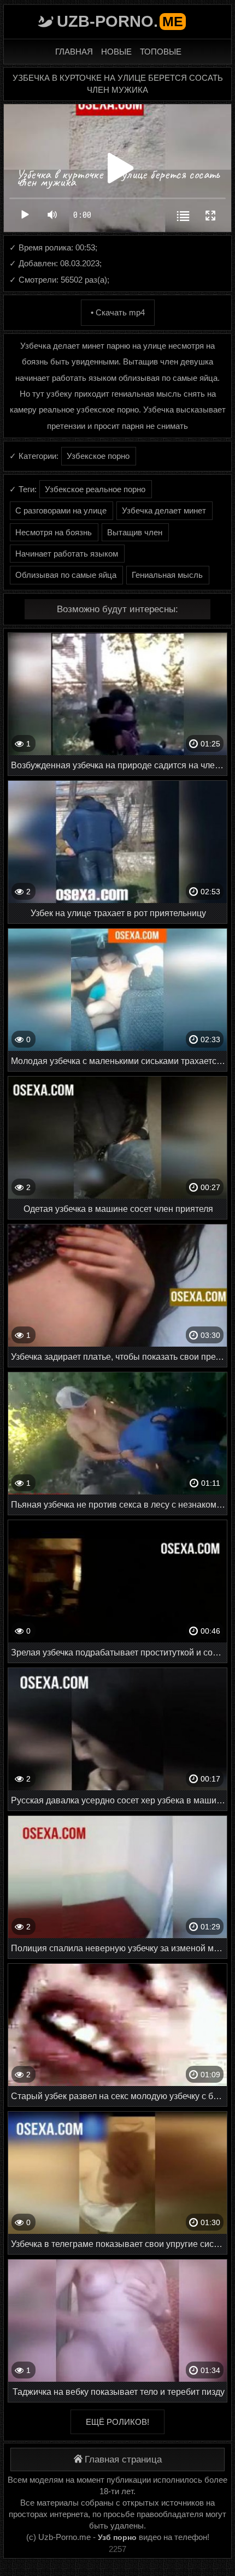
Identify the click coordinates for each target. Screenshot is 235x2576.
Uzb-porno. (120, 21)
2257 (117, 2549)
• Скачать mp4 (118, 312)
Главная (74, 52)
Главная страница (123, 2460)
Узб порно (117, 2537)
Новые (116, 52)
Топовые (161, 52)
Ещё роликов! (117, 2422)
